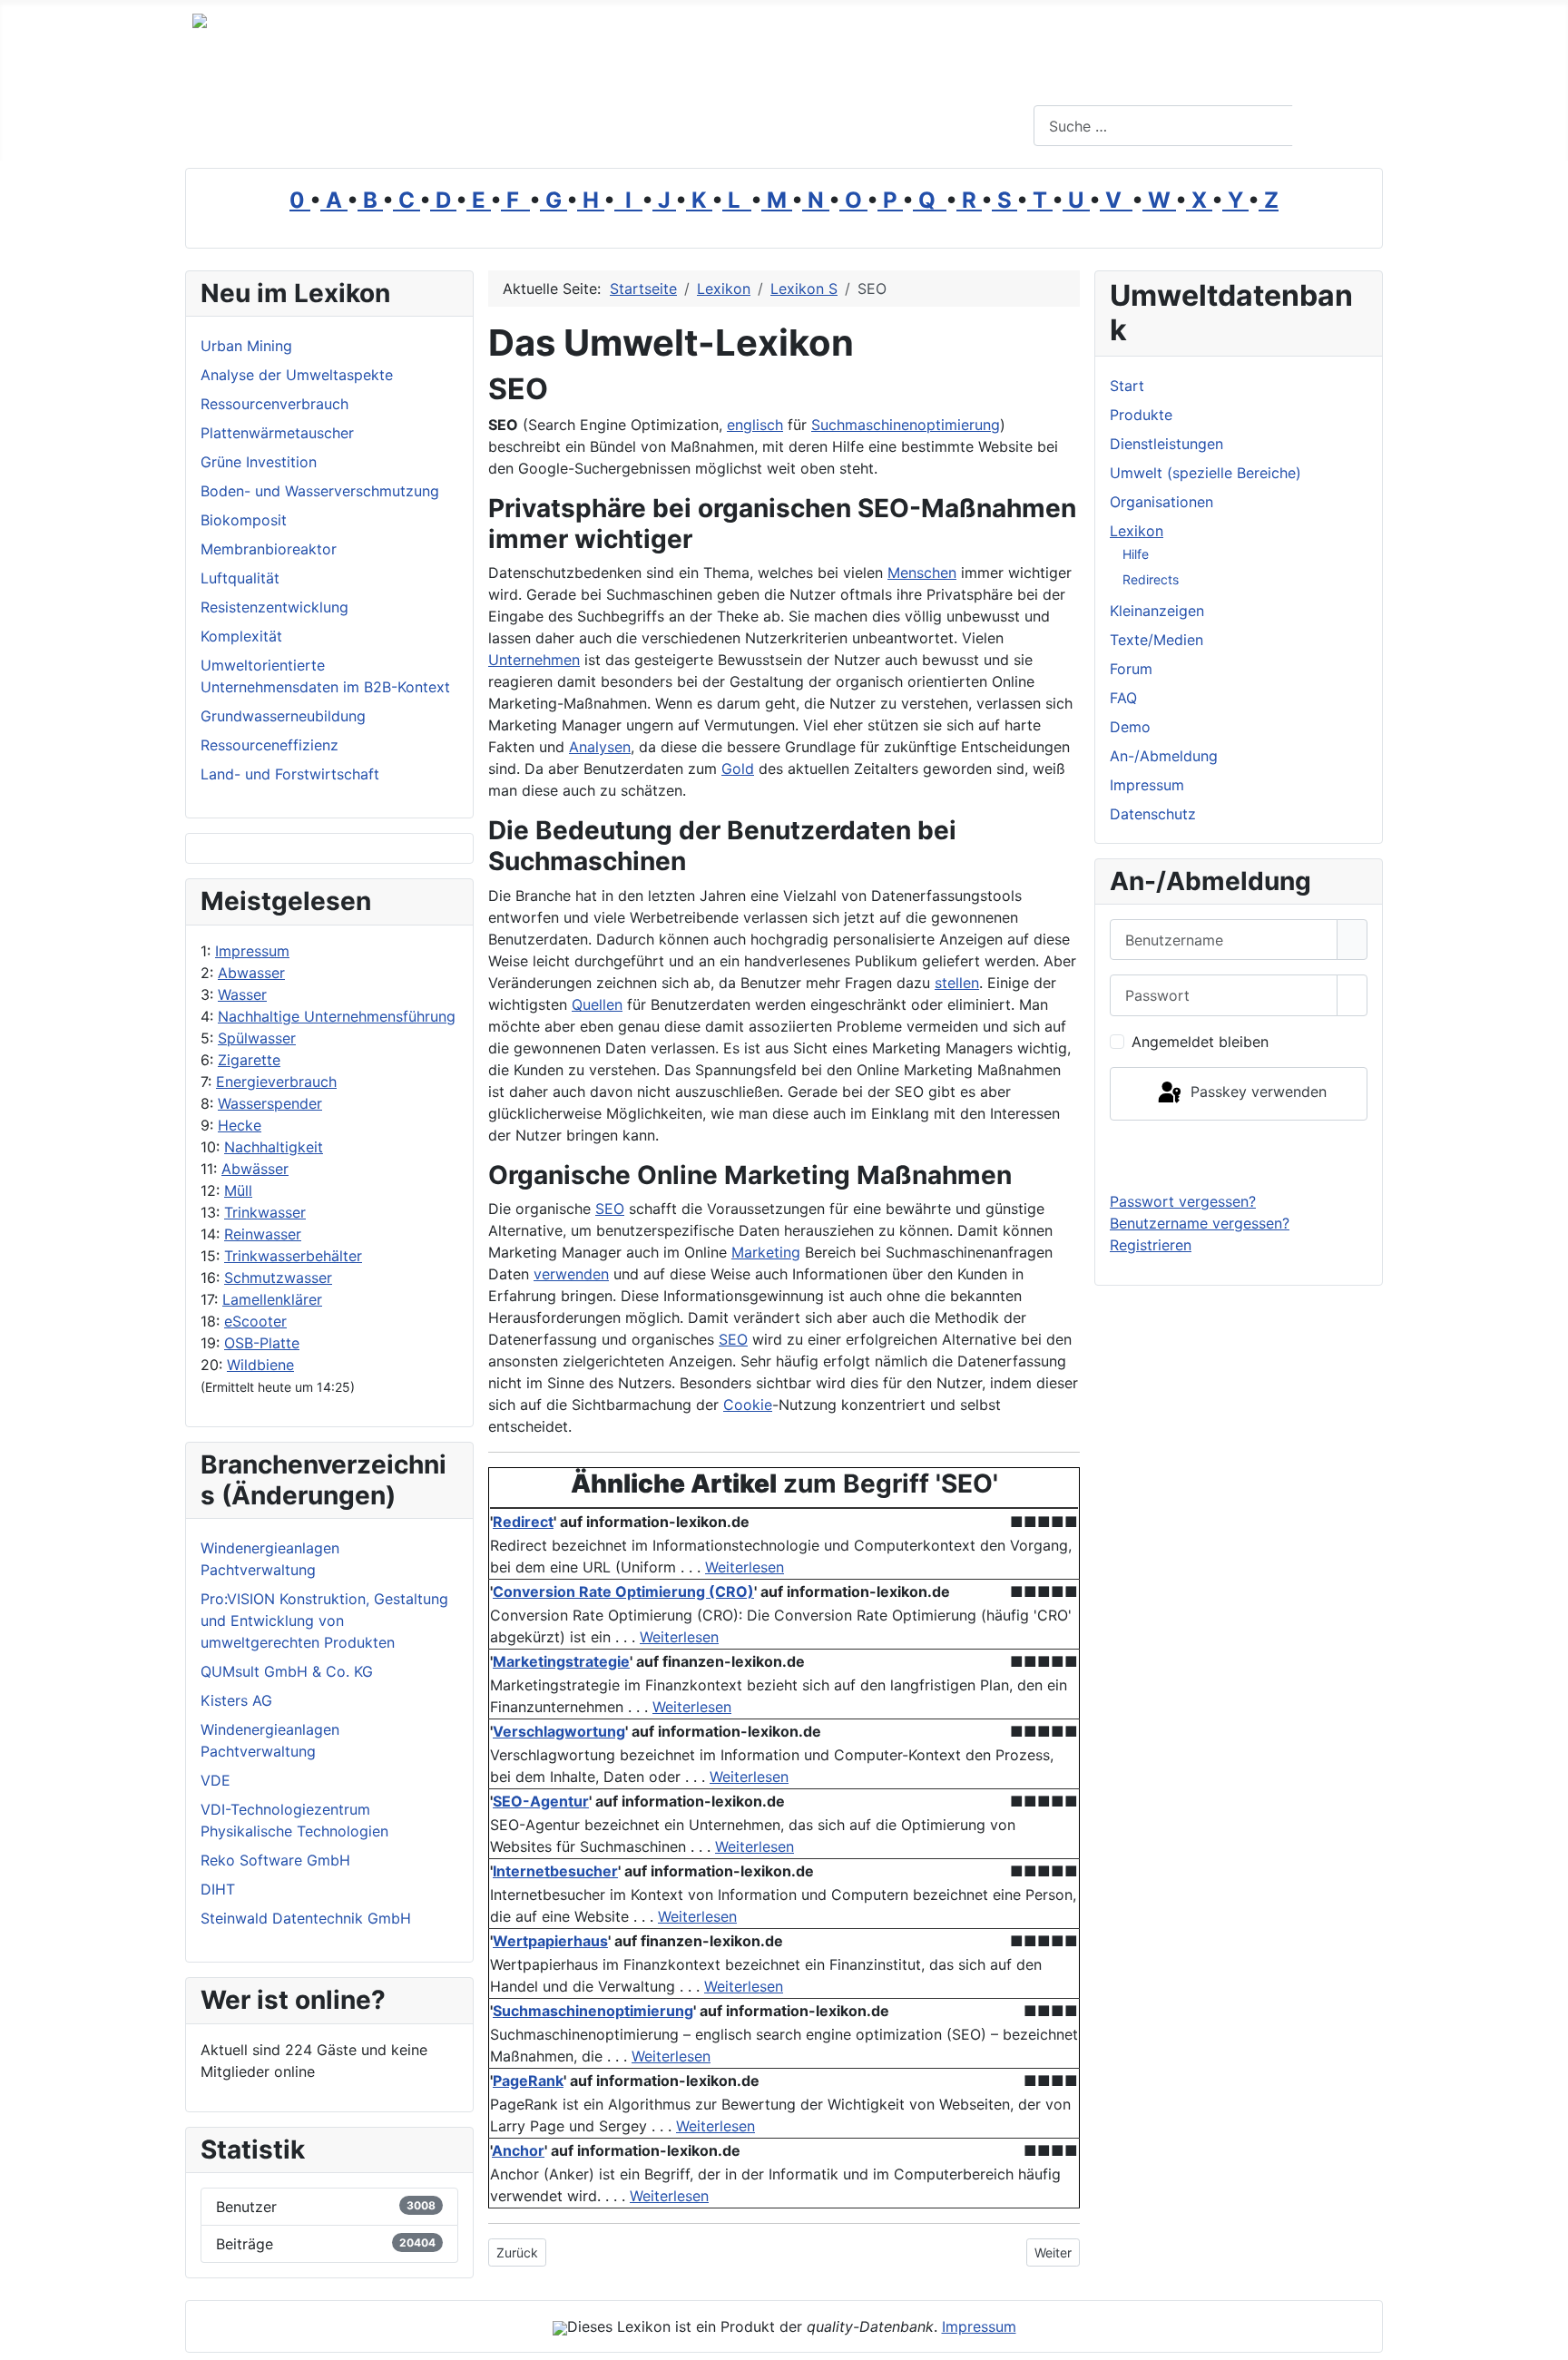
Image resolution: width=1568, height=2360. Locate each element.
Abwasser (251, 973)
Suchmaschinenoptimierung (906, 425)
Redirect (523, 1522)
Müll (238, 1190)
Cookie (748, 1405)
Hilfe (1136, 554)
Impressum (252, 951)
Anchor (518, 2150)
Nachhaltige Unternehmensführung (337, 1016)
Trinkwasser (265, 1212)
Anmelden (1239, 1155)
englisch (755, 425)
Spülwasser (257, 1038)
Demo (1130, 727)
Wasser (242, 994)
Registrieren (1151, 1245)
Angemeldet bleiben (1200, 1042)
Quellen (597, 1004)
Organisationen (1161, 502)
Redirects (1151, 579)
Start (1127, 386)
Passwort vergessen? (1183, 1201)
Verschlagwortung (559, 1731)
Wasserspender (270, 1103)
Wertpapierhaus (550, 1941)
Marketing (766, 1252)
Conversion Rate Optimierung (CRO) (623, 1591)
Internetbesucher (555, 1871)
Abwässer (255, 1169)
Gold (738, 769)
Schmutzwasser (278, 1278)
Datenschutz (1153, 814)
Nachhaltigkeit (274, 1147)
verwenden (571, 1274)
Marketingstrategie (561, 1661)
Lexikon (1137, 531)
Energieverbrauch (276, 1082)
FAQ (1123, 698)
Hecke (240, 1125)
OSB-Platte (262, 1343)
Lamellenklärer (272, 1299)
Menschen (922, 573)
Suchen (1335, 126)
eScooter (255, 1321)
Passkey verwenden (1256, 1092)
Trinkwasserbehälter (293, 1256)
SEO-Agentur (541, 1801)
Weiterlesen (745, 1567)
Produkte (1141, 415)
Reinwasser (263, 1234)
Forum (1131, 669)
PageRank (528, 2081)
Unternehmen (534, 660)
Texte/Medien (1156, 640)
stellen (957, 983)
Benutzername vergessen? (1200, 1223)
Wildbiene (260, 1365)
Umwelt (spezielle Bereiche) (1205, 473)
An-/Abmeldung (1164, 756)
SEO (610, 1209)
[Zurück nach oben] (1545, 2337)
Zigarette (249, 1060)
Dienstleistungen (1166, 444)
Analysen (600, 747)
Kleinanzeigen (1157, 611)
